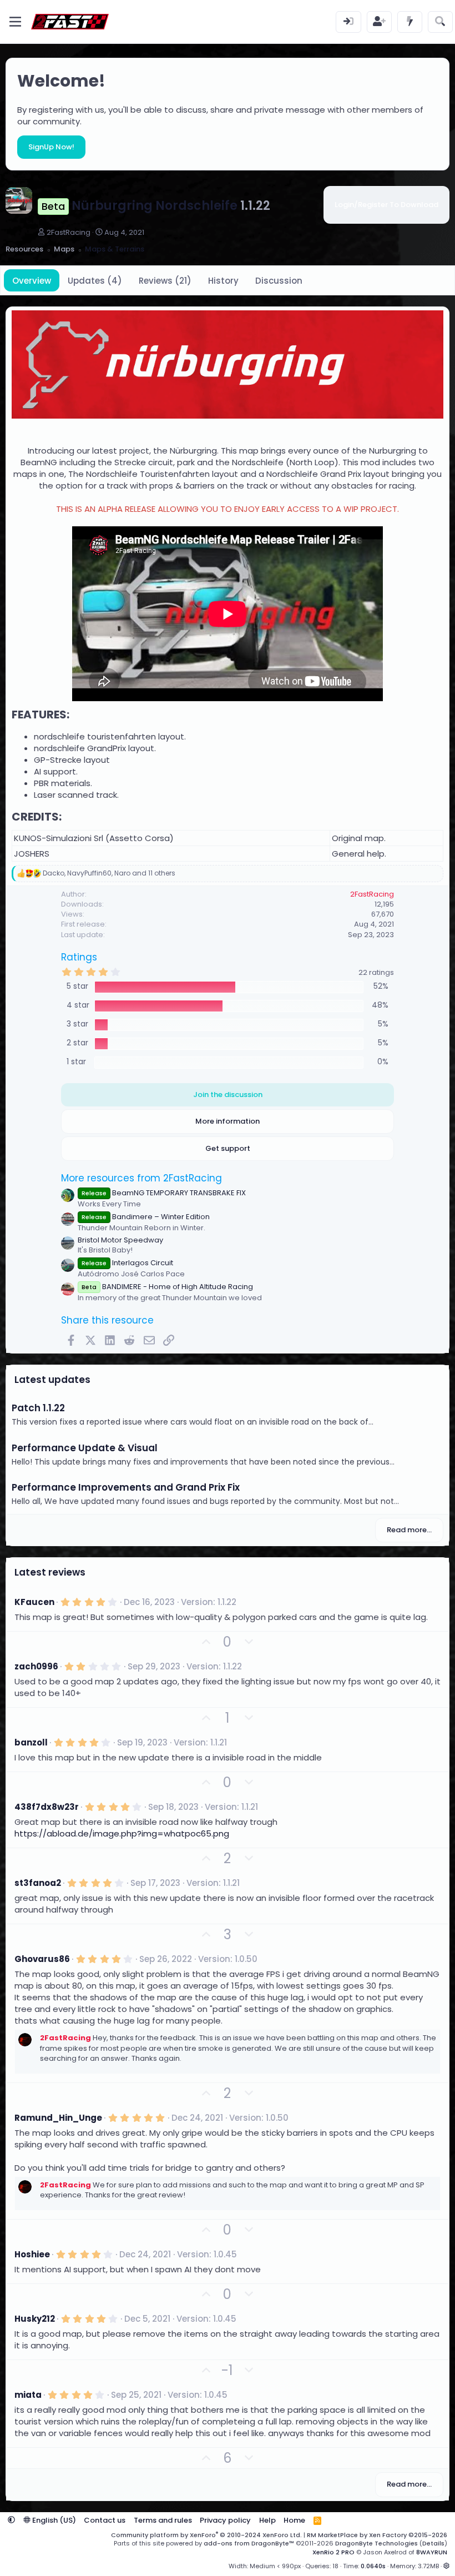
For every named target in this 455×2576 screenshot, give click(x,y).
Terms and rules (163, 2520)
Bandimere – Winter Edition (146, 1217)
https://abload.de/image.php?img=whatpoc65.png (122, 1833)
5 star (77, 986)
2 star (77, 1043)
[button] (11, 2520)
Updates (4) (95, 281)
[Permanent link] (75, 715)
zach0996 (36, 1666)
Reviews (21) (165, 281)
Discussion (279, 281)
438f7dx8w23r (47, 1807)
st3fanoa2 (38, 1883)
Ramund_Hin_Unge (58, 2118)
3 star (77, 1024)
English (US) (53, 2520)
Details (433, 2543)
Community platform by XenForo (206, 2535)
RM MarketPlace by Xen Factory (377, 2535)
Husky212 (35, 2319)
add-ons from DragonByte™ (249, 2543)
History (223, 281)
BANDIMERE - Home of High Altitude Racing (167, 1287)
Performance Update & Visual (85, 1448)
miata (28, 2395)
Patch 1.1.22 (38, 1408)
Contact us (105, 2520)
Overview (32, 281)
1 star (76, 1062)
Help (267, 2520)
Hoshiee (32, 2254)
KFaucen (34, 1602)
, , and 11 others (109, 873)
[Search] (440, 22)
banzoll (31, 1742)
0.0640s (373, 2566)
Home (294, 2520)
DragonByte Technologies (376, 2543)
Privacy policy (225, 2520)
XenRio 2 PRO (333, 2552)
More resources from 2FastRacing (141, 1178)
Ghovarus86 (42, 1959)
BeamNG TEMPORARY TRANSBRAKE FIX (164, 1193)
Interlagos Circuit (127, 1263)
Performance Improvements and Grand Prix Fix (126, 1487)
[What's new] (410, 22)
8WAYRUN (432, 2552)
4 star (78, 1005)
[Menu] (15, 22)
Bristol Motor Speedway (120, 1240)
